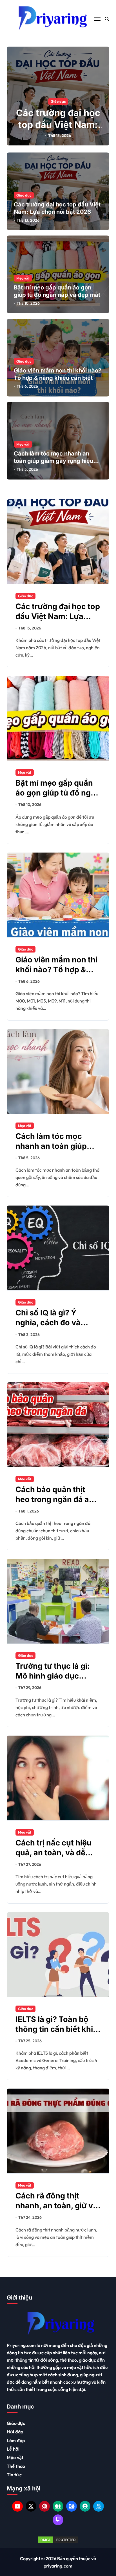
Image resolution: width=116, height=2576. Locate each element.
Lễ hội (13, 2449)
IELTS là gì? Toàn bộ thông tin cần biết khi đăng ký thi (54, 2029)
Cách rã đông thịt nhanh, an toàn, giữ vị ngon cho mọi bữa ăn (55, 2206)
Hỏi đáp (15, 2432)
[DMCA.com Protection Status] (58, 2540)
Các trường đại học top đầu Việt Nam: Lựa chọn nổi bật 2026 (58, 130)
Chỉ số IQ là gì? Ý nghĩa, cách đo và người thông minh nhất (57, 1323)
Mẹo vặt (23, 278)
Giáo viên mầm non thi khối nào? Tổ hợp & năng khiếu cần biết (56, 970)
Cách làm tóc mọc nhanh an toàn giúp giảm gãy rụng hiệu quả (53, 461)
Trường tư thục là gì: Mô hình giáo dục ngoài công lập (53, 1676)
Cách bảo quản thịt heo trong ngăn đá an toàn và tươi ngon (55, 1499)
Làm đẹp (16, 2440)
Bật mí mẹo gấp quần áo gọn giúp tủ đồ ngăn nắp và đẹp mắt (58, 793)
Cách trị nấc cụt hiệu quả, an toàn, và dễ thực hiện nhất (53, 1853)
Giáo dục (58, 101)
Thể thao (16, 2466)
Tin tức (14, 2475)
